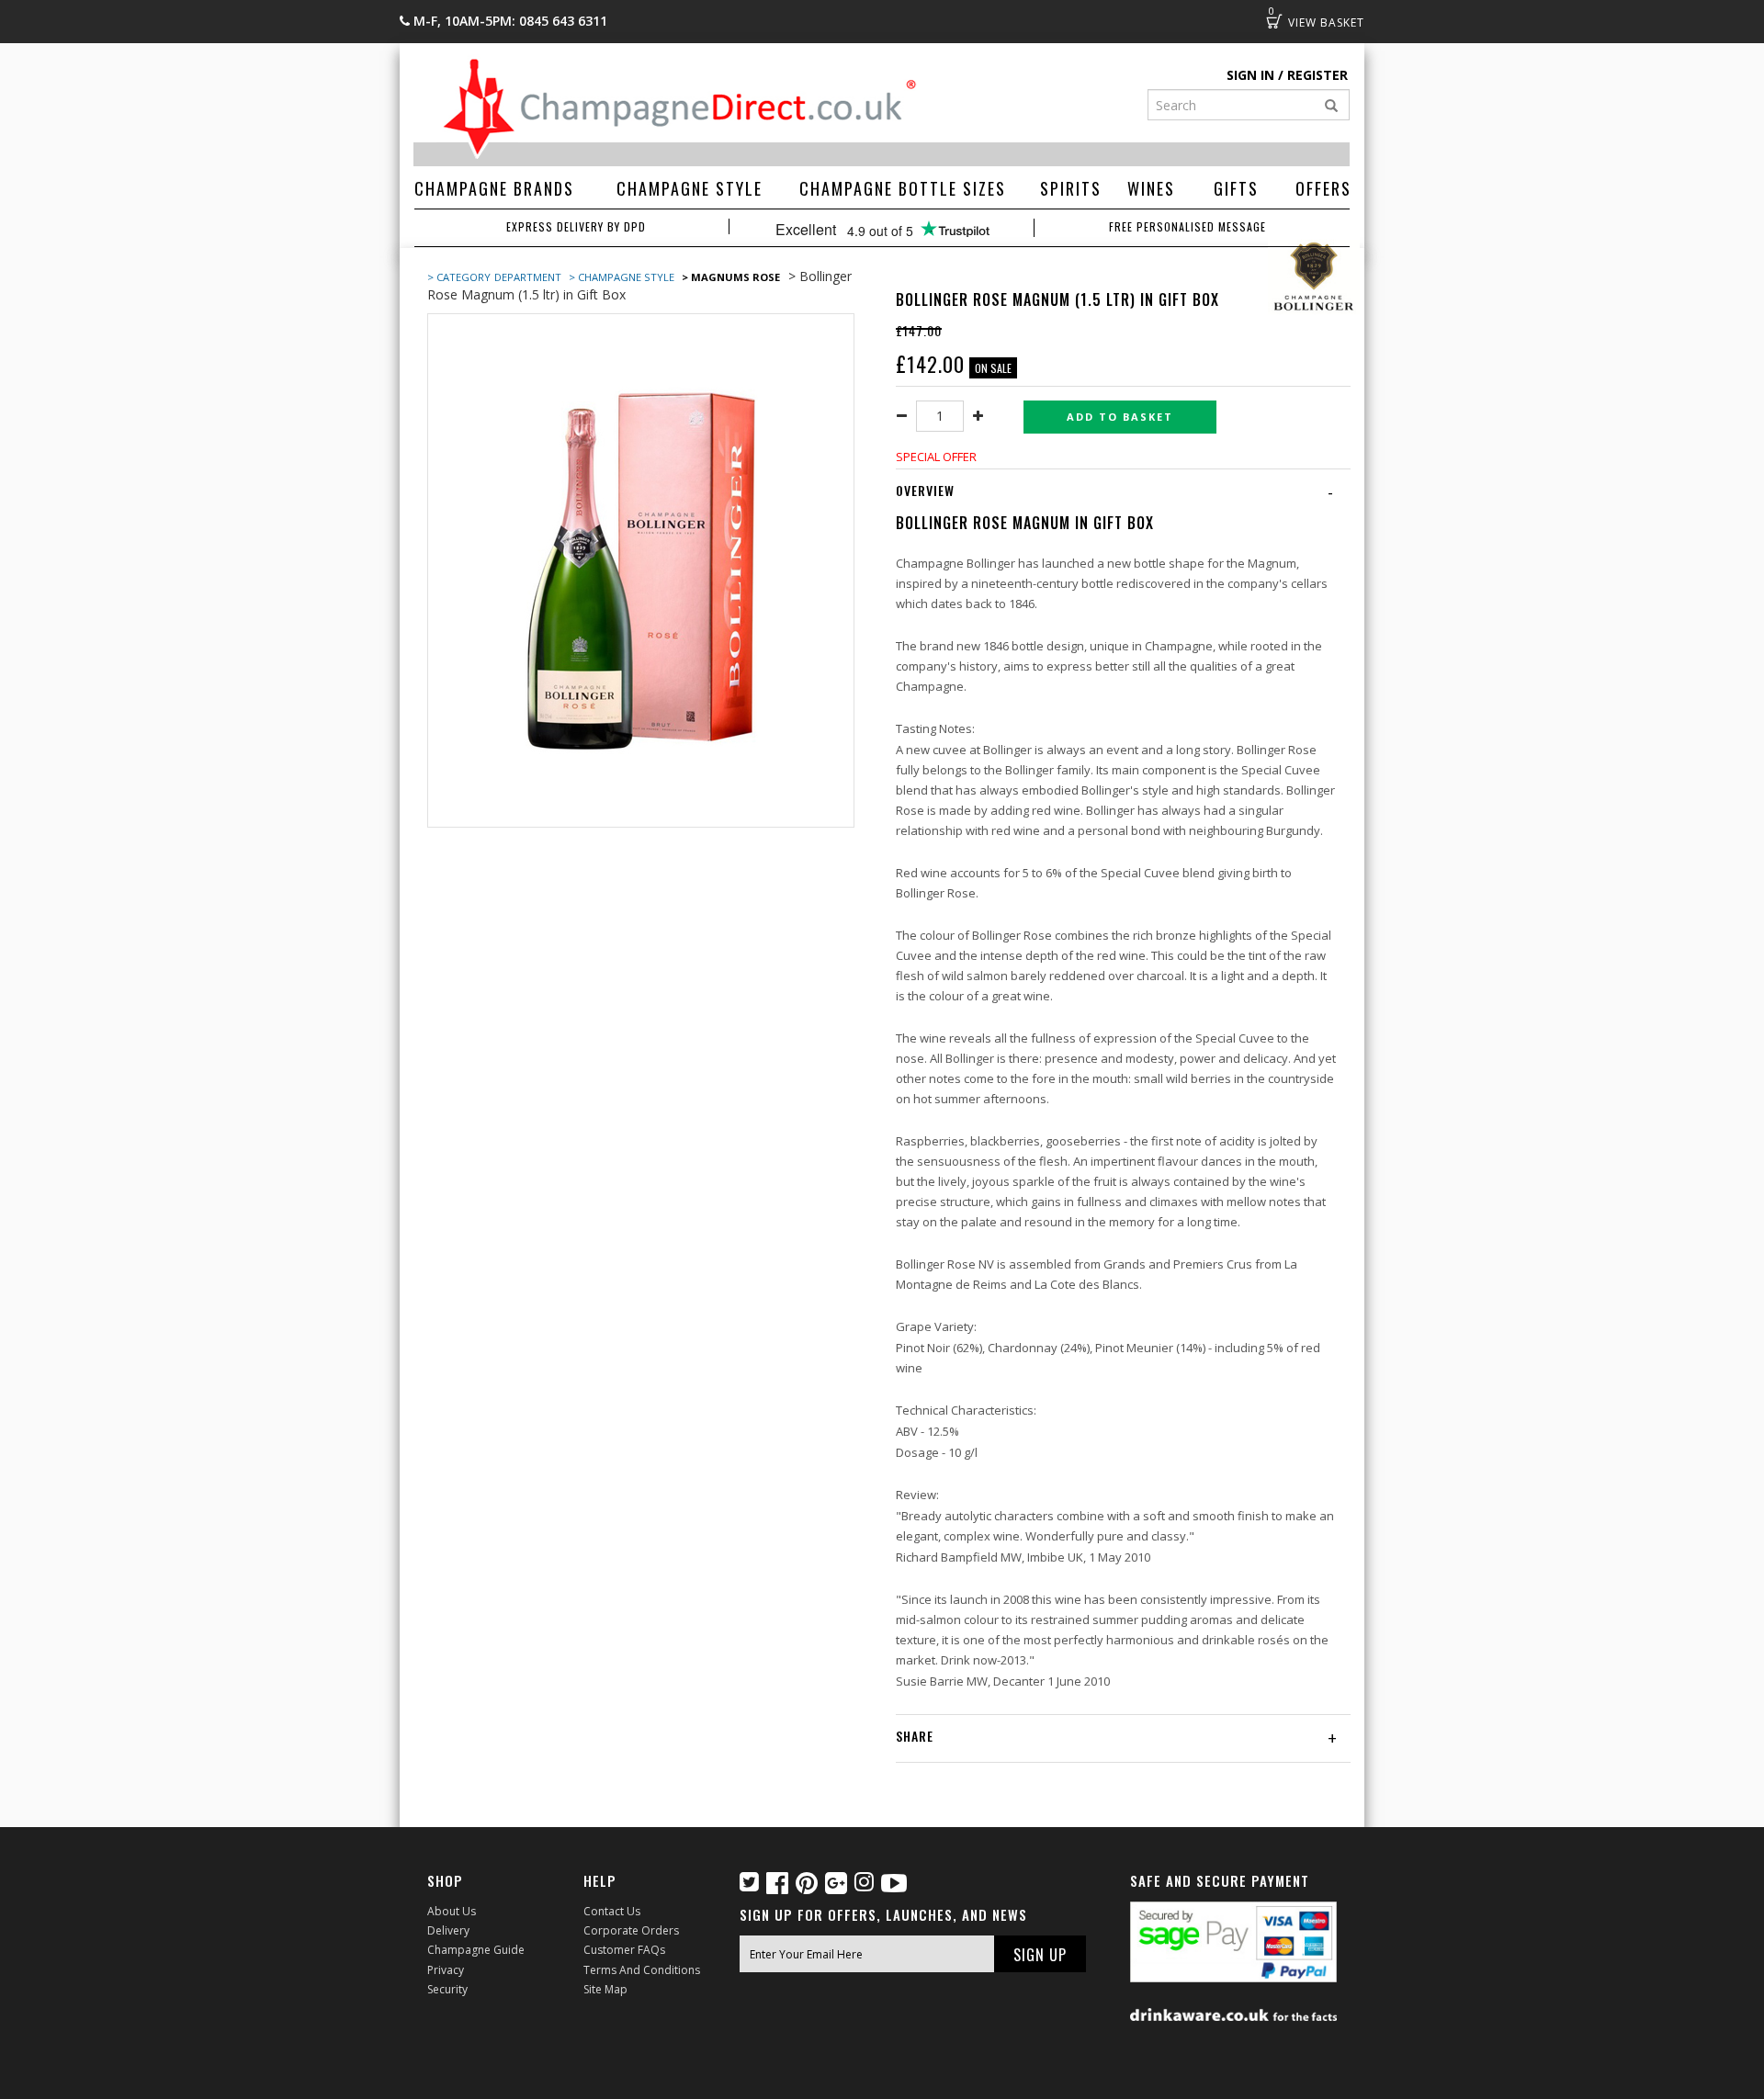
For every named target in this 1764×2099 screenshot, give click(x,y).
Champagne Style (690, 188)
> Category (459, 277)
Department (529, 277)
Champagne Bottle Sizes (903, 188)
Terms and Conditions (642, 1970)
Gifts (1236, 188)
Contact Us (612, 1911)
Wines (1151, 188)
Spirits (1071, 188)
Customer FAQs (624, 1950)
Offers (1323, 188)
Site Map (605, 1989)
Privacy (446, 1970)
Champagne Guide (476, 1950)
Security (447, 1989)
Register (1317, 75)
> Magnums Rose (731, 277)
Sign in (1250, 75)
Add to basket (1120, 417)
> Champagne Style (622, 277)
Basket (1274, 21)
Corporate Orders (631, 1930)
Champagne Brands (494, 188)
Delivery (448, 1930)
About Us (452, 1911)
